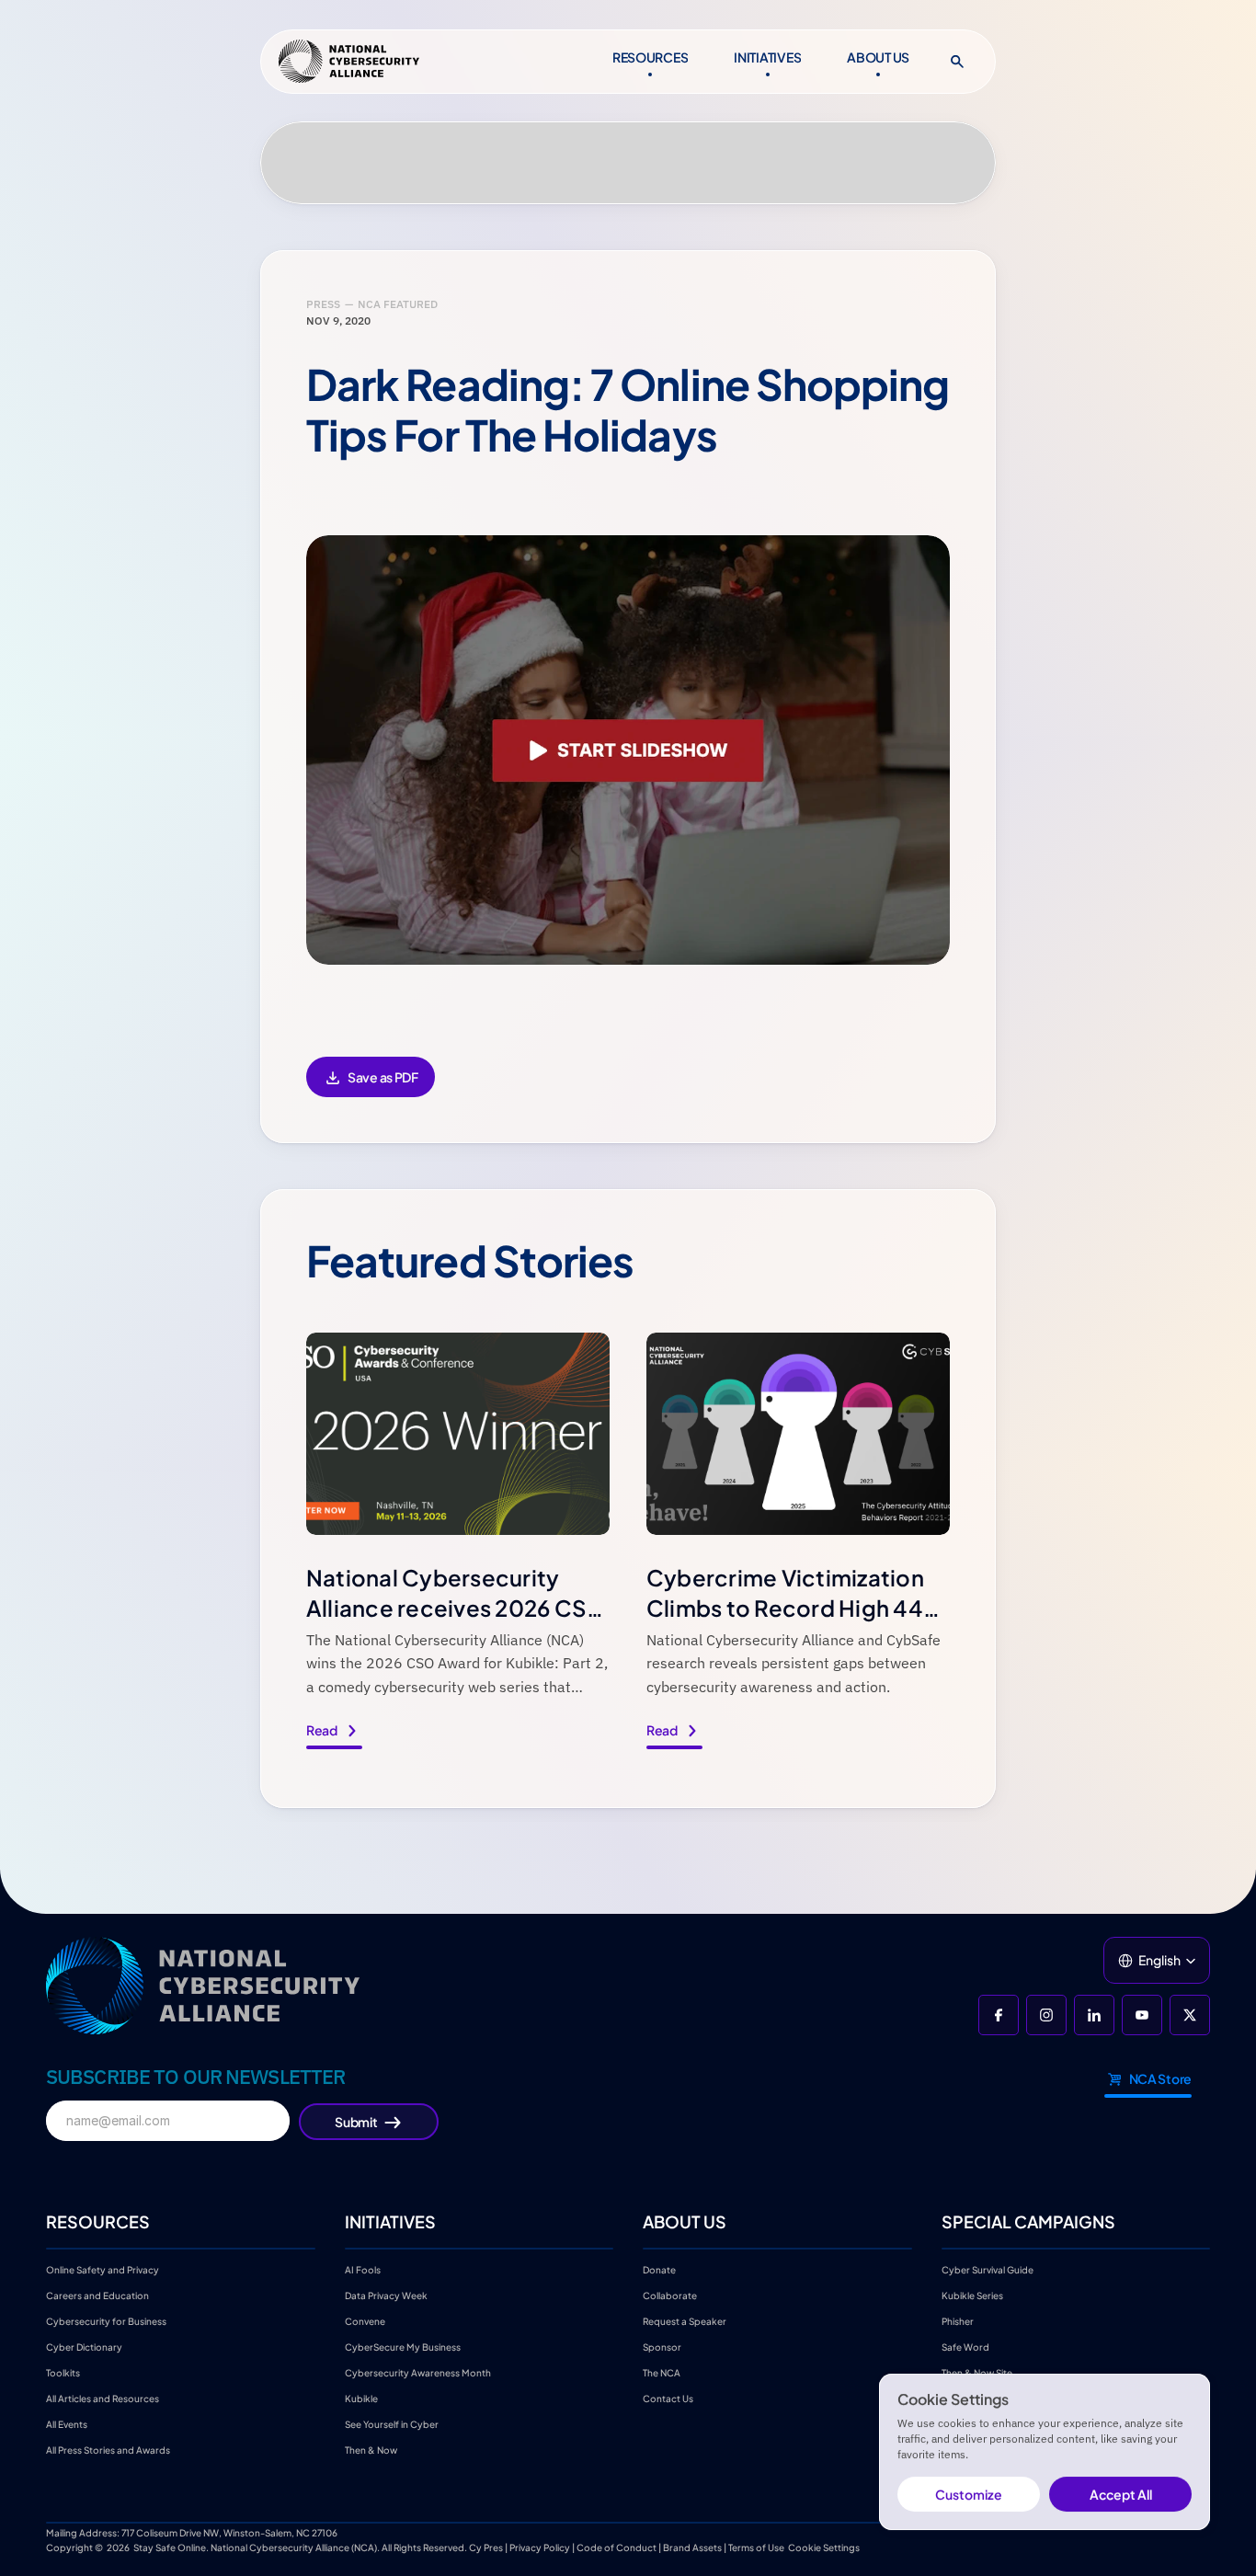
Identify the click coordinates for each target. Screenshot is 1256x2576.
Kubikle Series (972, 2296)
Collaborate (670, 2296)
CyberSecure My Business (403, 2347)
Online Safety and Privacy (103, 2270)
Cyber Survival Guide (988, 2270)
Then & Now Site (977, 2373)
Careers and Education (98, 2296)
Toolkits (63, 2373)
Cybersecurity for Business (106, 2321)
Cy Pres (486, 2547)
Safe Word (965, 2347)
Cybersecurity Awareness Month (418, 2373)
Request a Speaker (685, 2321)
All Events (67, 2424)
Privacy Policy (540, 2547)
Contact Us (668, 2399)
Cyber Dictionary (84, 2347)
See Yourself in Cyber (392, 2424)
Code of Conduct (617, 2547)
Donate (659, 2270)
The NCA (662, 2373)
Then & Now (371, 2450)
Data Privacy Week (386, 2296)
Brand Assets (692, 2547)
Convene (365, 2321)
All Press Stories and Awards (108, 2450)
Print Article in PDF (371, 1089)
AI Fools (363, 2270)
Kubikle (361, 2399)
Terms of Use (756, 2547)
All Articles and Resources (103, 2399)
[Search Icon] (957, 62)
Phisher (958, 2321)
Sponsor (662, 2347)
